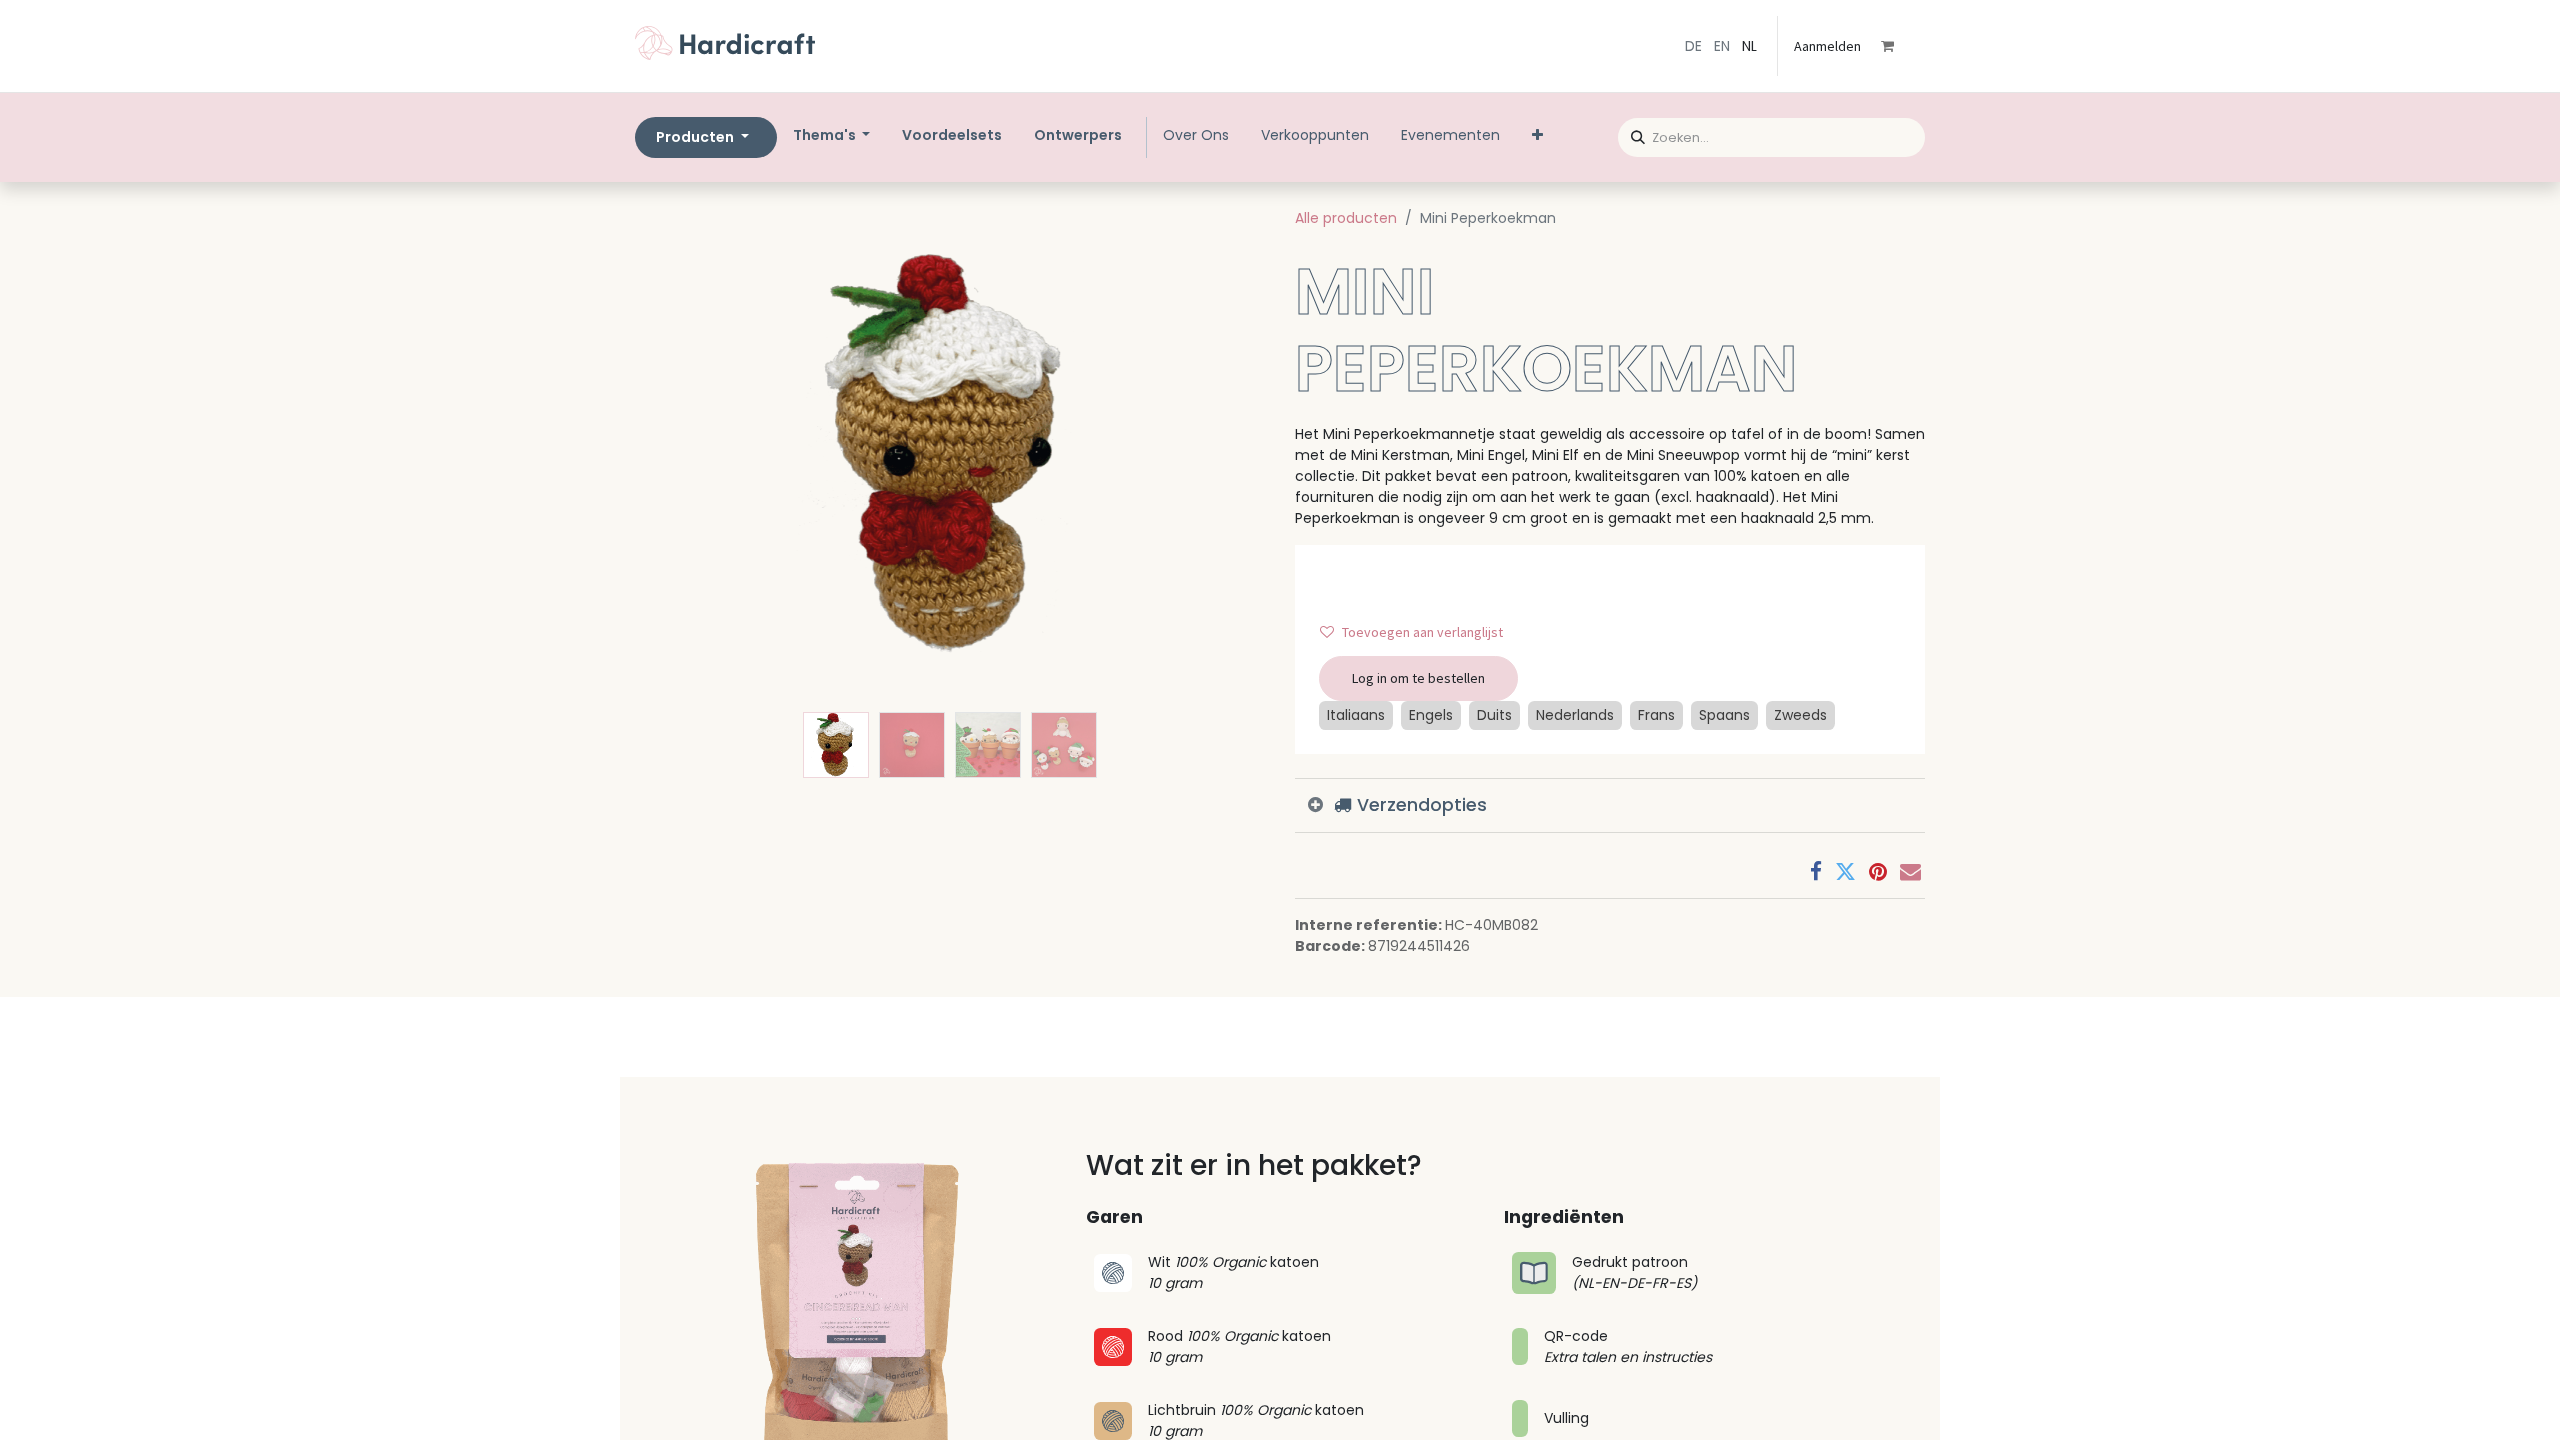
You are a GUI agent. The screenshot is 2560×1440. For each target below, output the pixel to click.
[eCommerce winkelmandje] (1901, 46)
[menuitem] (952, 135)
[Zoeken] (1631, 134)
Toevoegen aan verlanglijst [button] (1422, 632)
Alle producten (1346, 218)
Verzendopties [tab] (1419, 805)
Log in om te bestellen (1418, 678)
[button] (682, 454)
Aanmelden (1827, 46)
